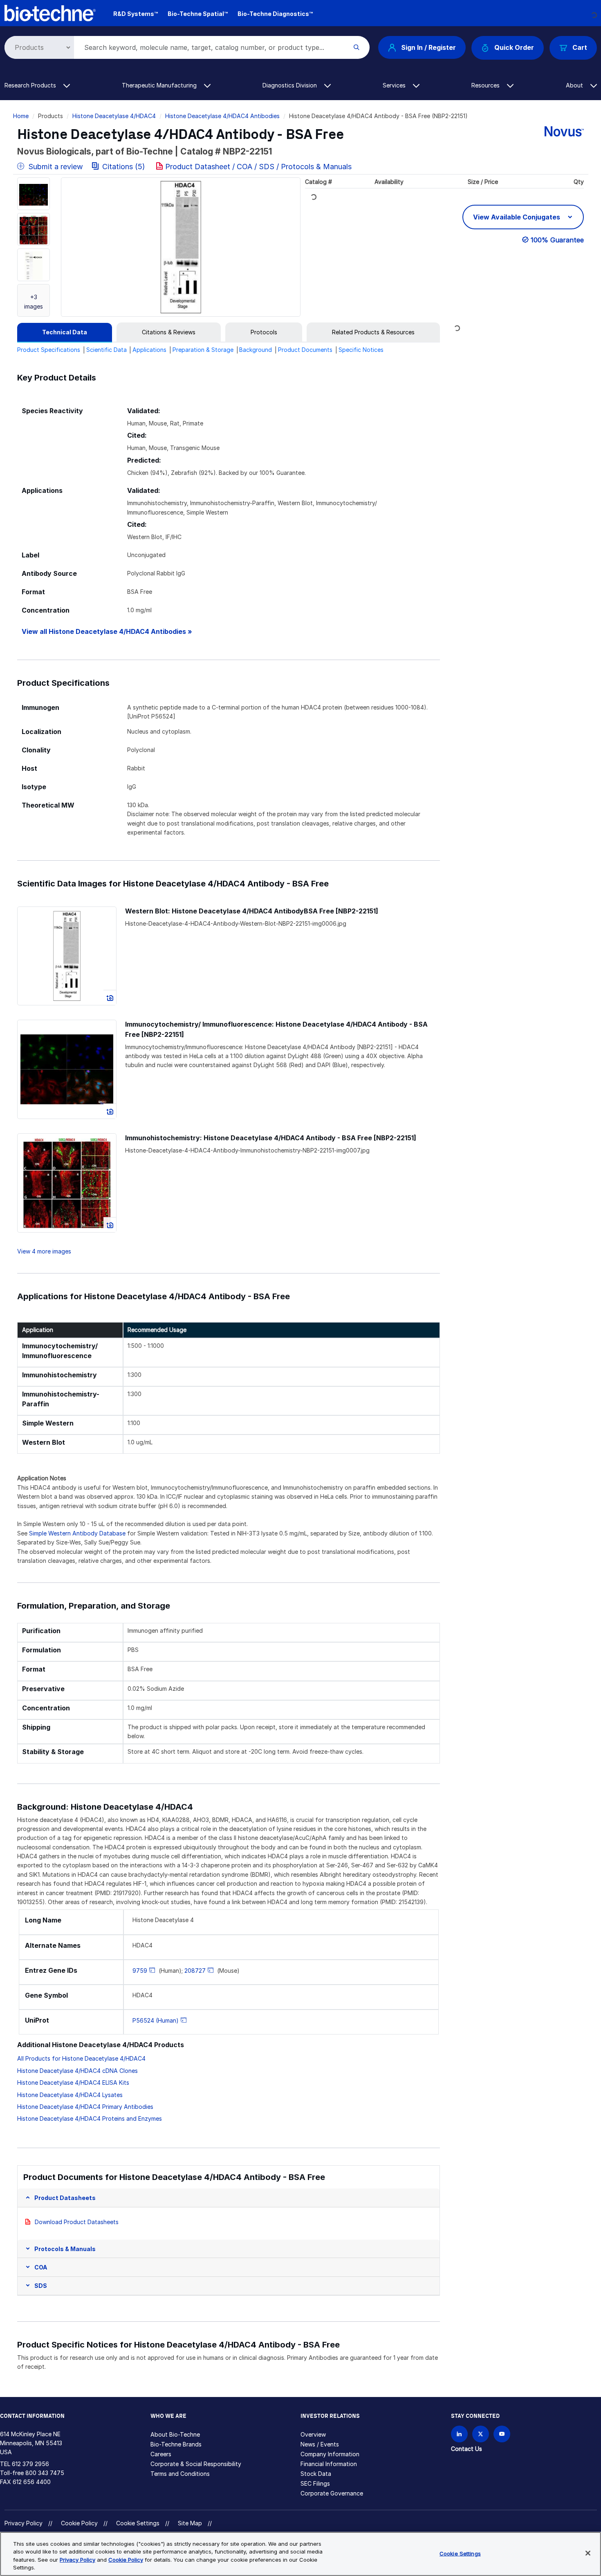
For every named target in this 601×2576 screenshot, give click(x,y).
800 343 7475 (45, 2473)
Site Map (190, 2523)
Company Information (330, 2454)
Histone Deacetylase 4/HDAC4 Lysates (70, 2095)
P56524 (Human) (156, 2020)
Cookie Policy (79, 2523)
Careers (161, 2454)
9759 (140, 1971)
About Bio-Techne (175, 2434)
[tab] (65, 332)
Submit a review (55, 167)
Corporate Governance (332, 2493)
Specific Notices (361, 350)
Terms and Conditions (180, 2474)
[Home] (50, 12)
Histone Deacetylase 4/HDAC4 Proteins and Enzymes (90, 2118)
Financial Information (329, 2464)
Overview (313, 2434)
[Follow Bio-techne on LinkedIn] (459, 2434)
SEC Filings (315, 2483)
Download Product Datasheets (77, 2222)
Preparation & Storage (203, 350)
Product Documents (305, 350)
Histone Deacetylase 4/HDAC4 (114, 116)
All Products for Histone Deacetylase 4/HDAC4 (81, 2058)
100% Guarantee (557, 240)
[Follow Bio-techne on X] (481, 2434)
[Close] (588, 2553)
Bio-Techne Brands (176, 2444)
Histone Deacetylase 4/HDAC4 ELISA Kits (73, 2083)
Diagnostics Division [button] (290, 85)
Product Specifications (49, 350)
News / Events (320, 2444)
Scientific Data (107, 350)
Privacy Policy (24, 2523)
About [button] (575, 85)
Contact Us (466, 2449)
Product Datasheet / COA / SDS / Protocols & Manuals (258, 167)
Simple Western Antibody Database (77, 1533)
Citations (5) (124, 167)
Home (21, 116)
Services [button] (395, 85)
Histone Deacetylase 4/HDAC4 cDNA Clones (77, 2071)
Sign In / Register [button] (428, 47)
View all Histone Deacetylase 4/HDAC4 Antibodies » (107, 632)
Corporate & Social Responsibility (196, 2464)
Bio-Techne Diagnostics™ (275, 14)
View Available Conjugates (517, 217)
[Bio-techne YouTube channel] (502, 2434)
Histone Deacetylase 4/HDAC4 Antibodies (222, 116)
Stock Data (316, 2474)
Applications (149, 350)
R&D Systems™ (136, 14)
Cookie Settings (138, 2523)
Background (256, 350)
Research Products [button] (31, 85)
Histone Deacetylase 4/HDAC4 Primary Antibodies (85, 2107)
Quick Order (514, 47)
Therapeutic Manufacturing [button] (160, 85)
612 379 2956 (30, 2464)
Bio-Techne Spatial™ (198, 14)
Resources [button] (486, 85)
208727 (195, 1971)
